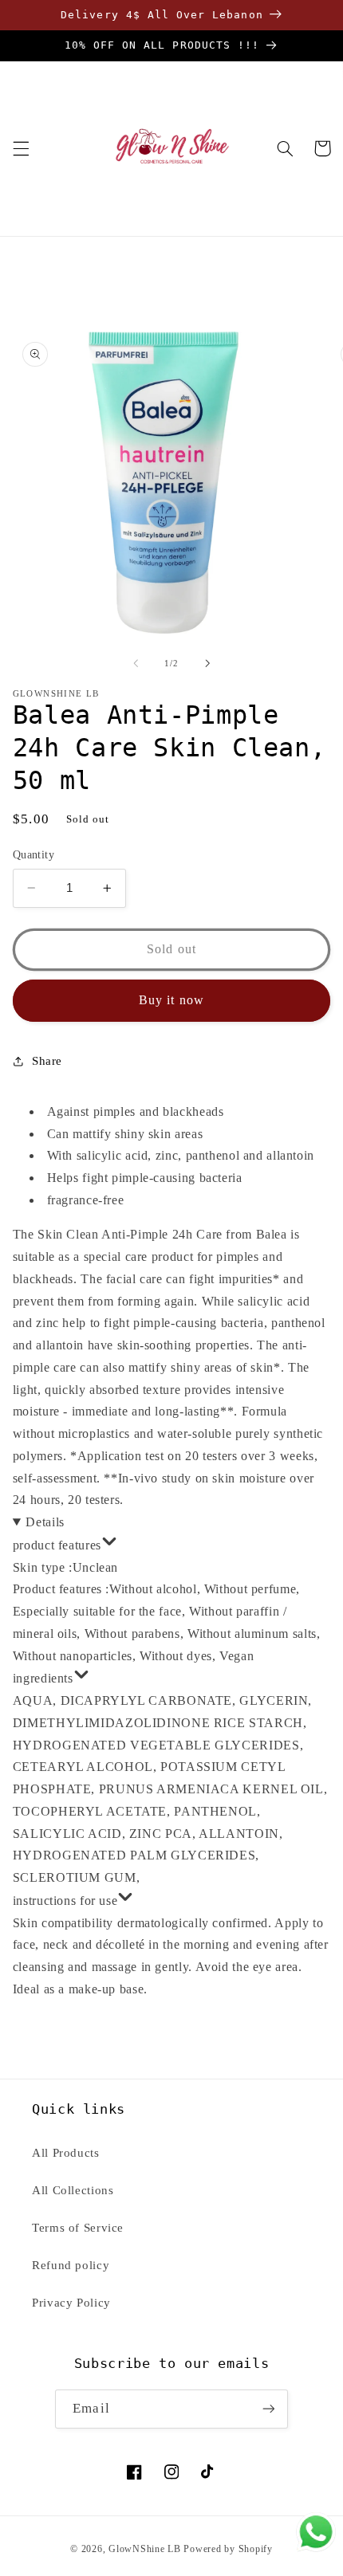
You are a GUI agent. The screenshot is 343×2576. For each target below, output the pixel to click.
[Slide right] (207, 663)
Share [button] (47, 1061)
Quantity (34, 855)
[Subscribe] (268, 2409)
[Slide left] (136, 663)
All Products (66, 2153)
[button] (21, 148)
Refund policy (71, 2265)
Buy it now (171, 1000)
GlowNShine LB (145, 2549)
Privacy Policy (71, 2303)
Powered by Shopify (228, 2549)
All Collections (73, 2190)
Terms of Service (78, 2228)
